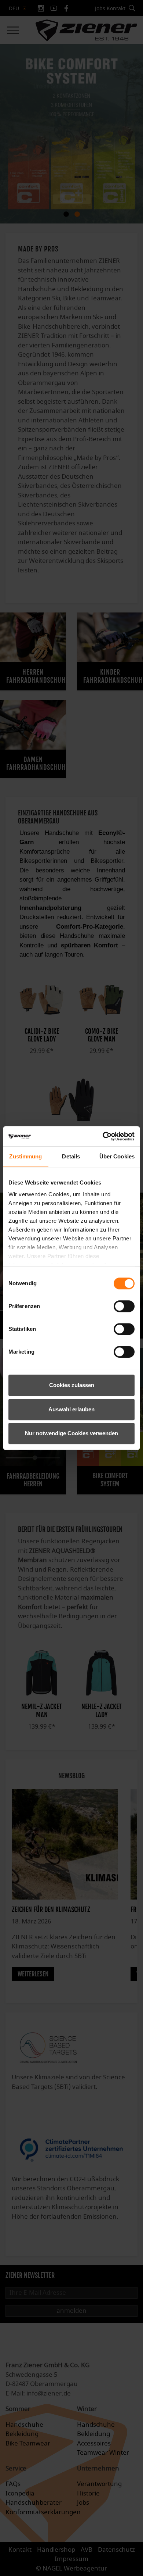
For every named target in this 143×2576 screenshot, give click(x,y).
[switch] (124, 1306)
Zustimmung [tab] (25, 1156)
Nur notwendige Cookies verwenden (71, 1433)
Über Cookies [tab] (117, 1156)
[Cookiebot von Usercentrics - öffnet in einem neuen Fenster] (103, 1136)
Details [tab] (71, 1156)
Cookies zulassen (72, 1385)
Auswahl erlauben (71, 1409)
